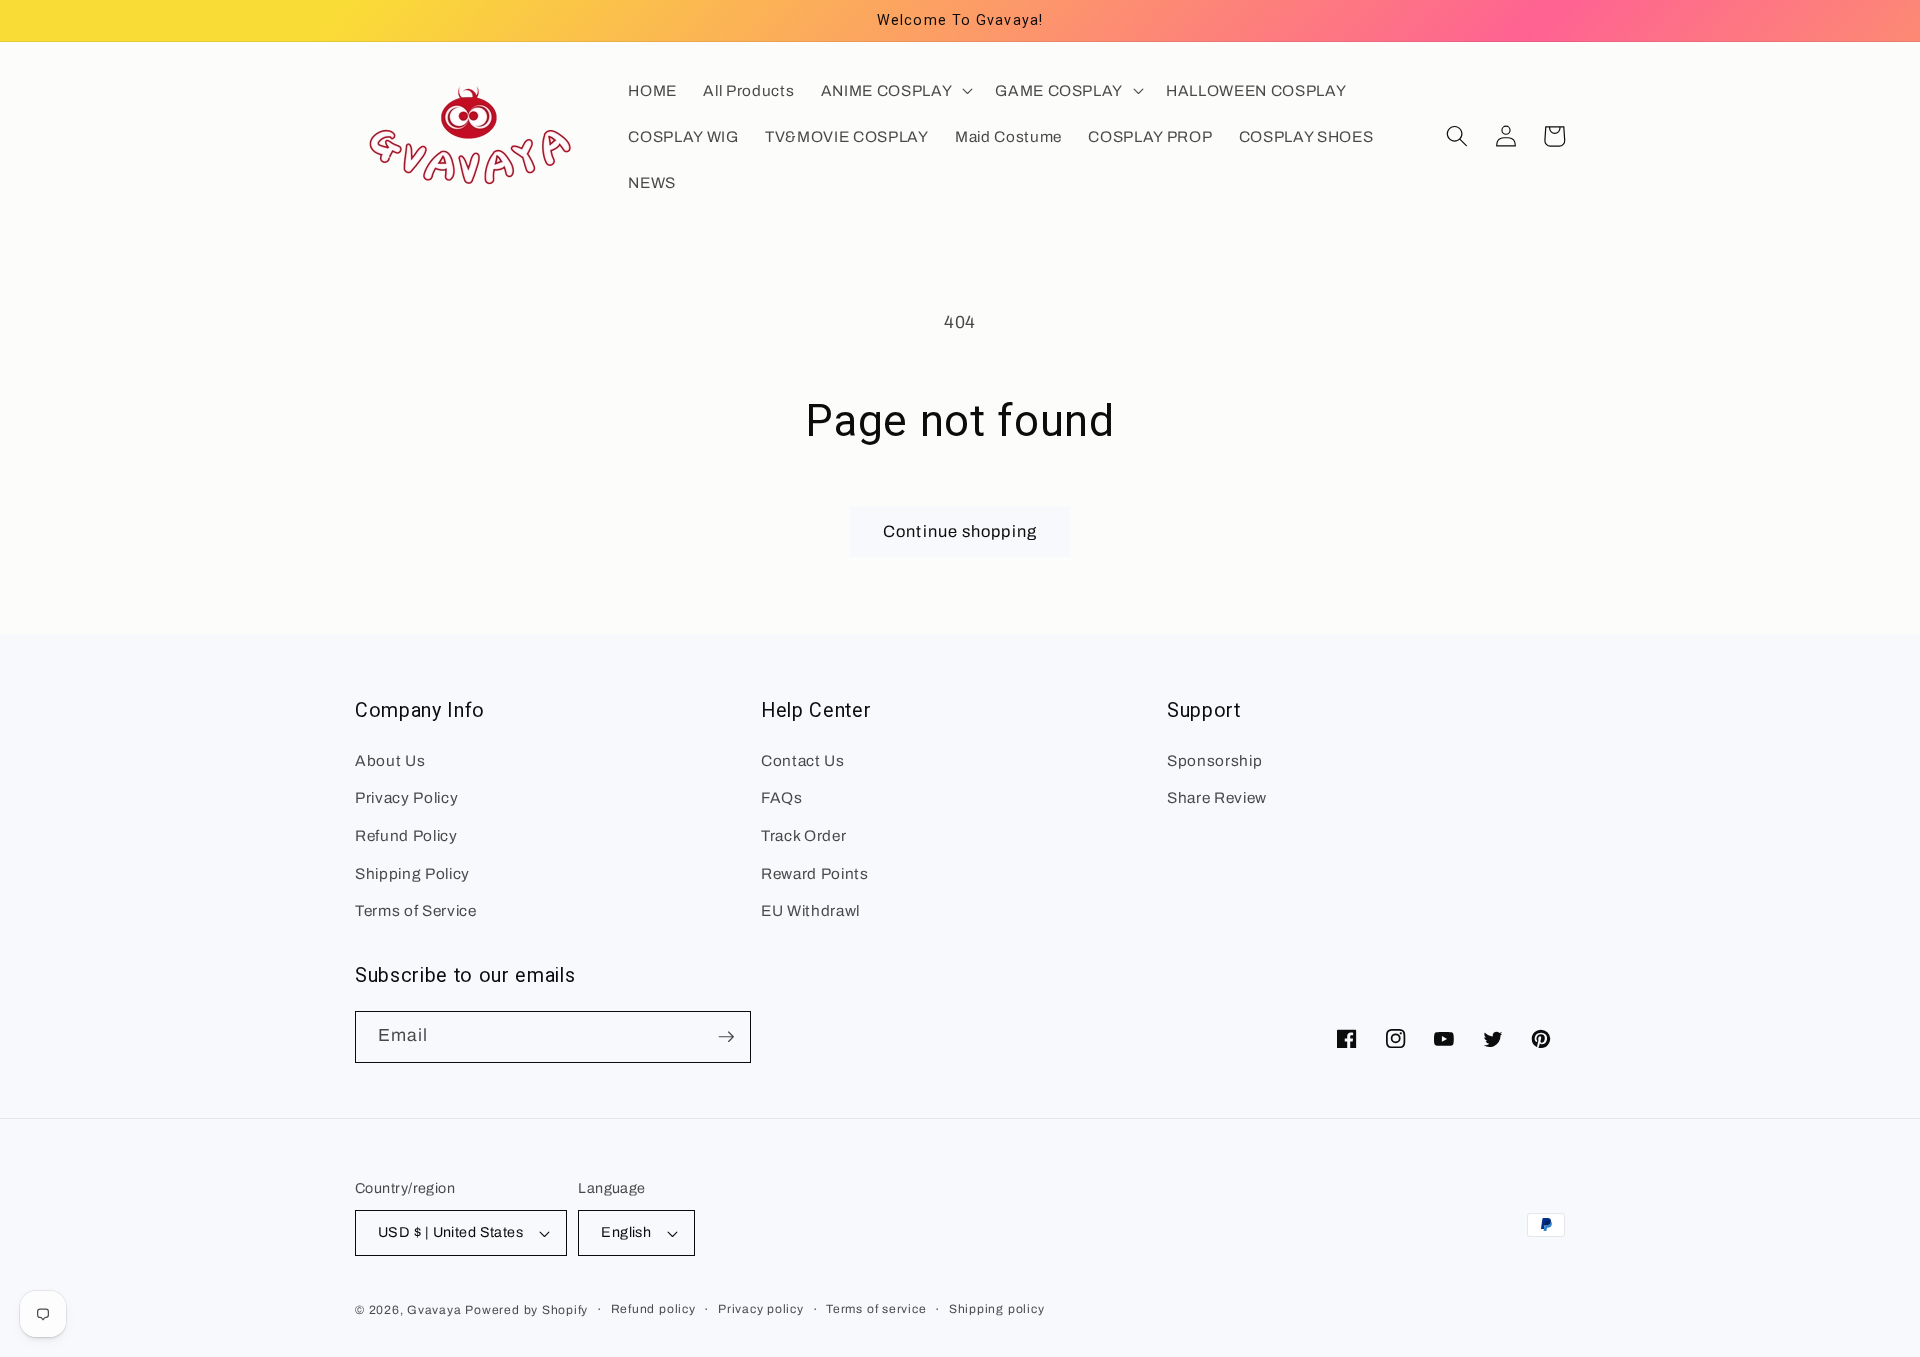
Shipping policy (997, 1309)
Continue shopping (960, 531)
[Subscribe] (726, 1037)
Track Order (803, 835)
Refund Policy (406, 835)
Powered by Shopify (526, 1310)
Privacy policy (761, 1309)
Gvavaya (434, 1310)
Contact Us (803, 760)
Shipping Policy (412, 873)
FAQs (782, 797)
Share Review (1217, 797)
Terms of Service (416, 910)
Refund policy (653, 1309)
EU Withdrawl (810, 910)
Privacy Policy (406, 797)
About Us (390, 760)
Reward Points (815, 873)
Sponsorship (1214, 760)
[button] (895, 90)
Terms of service (876, 1309)
